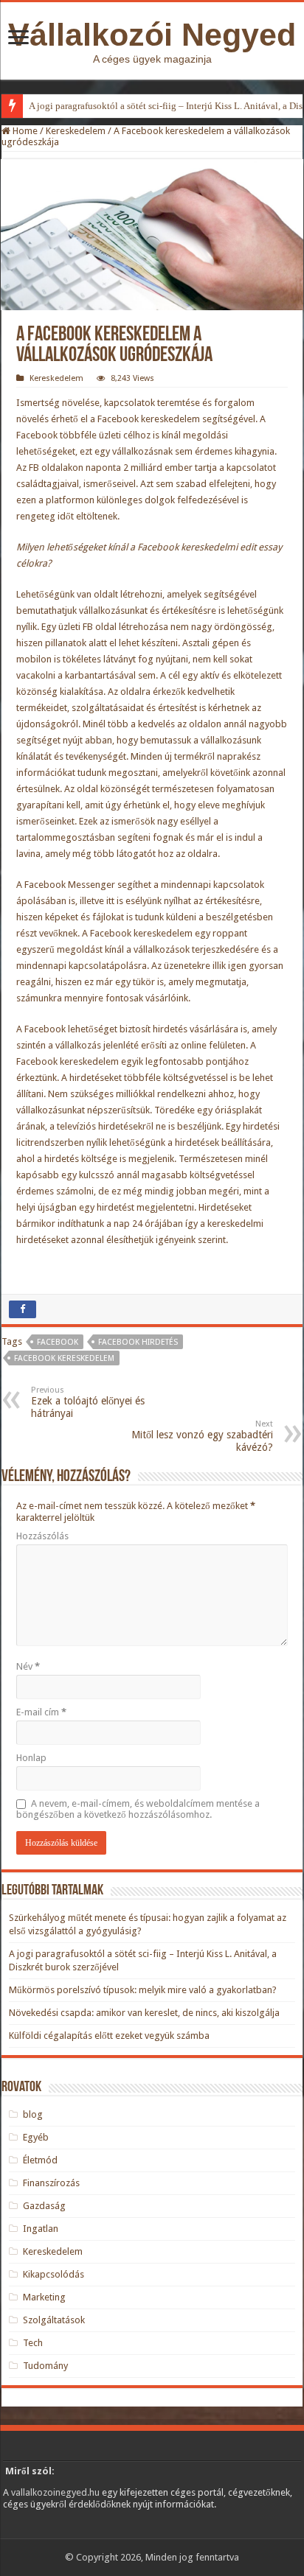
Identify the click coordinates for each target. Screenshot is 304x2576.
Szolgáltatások (54, 2320)
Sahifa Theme (40, 2532)
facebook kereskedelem (64, 1358)
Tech (33, 2343)
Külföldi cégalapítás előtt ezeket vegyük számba (109, 2036)
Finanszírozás (51, 2183)
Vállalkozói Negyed (152, 35)
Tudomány (45, 2366)
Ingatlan (41, 2229)
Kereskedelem (76, 131)
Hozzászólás (42, 1536)
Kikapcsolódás (53, 2274)
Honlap (31, 1758)
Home (24, 131)
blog (33, 2114)
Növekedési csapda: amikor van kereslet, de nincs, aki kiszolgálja (144, 2013)
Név (28, 1666)
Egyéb (36, 2137)
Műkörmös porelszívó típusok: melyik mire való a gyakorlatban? (143, 1990)
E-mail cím (41, 1712)
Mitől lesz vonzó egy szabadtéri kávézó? (202, 1436)
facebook (58, 1342)
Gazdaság (44, 2206)
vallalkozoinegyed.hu (55, 2492)
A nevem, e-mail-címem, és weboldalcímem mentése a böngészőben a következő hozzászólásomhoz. (138, 1809)
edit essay (261, 547)
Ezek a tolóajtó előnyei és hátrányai (88, 1402)
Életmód (40, 2160)
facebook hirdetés (138, 1342)
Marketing (44, 2297)
